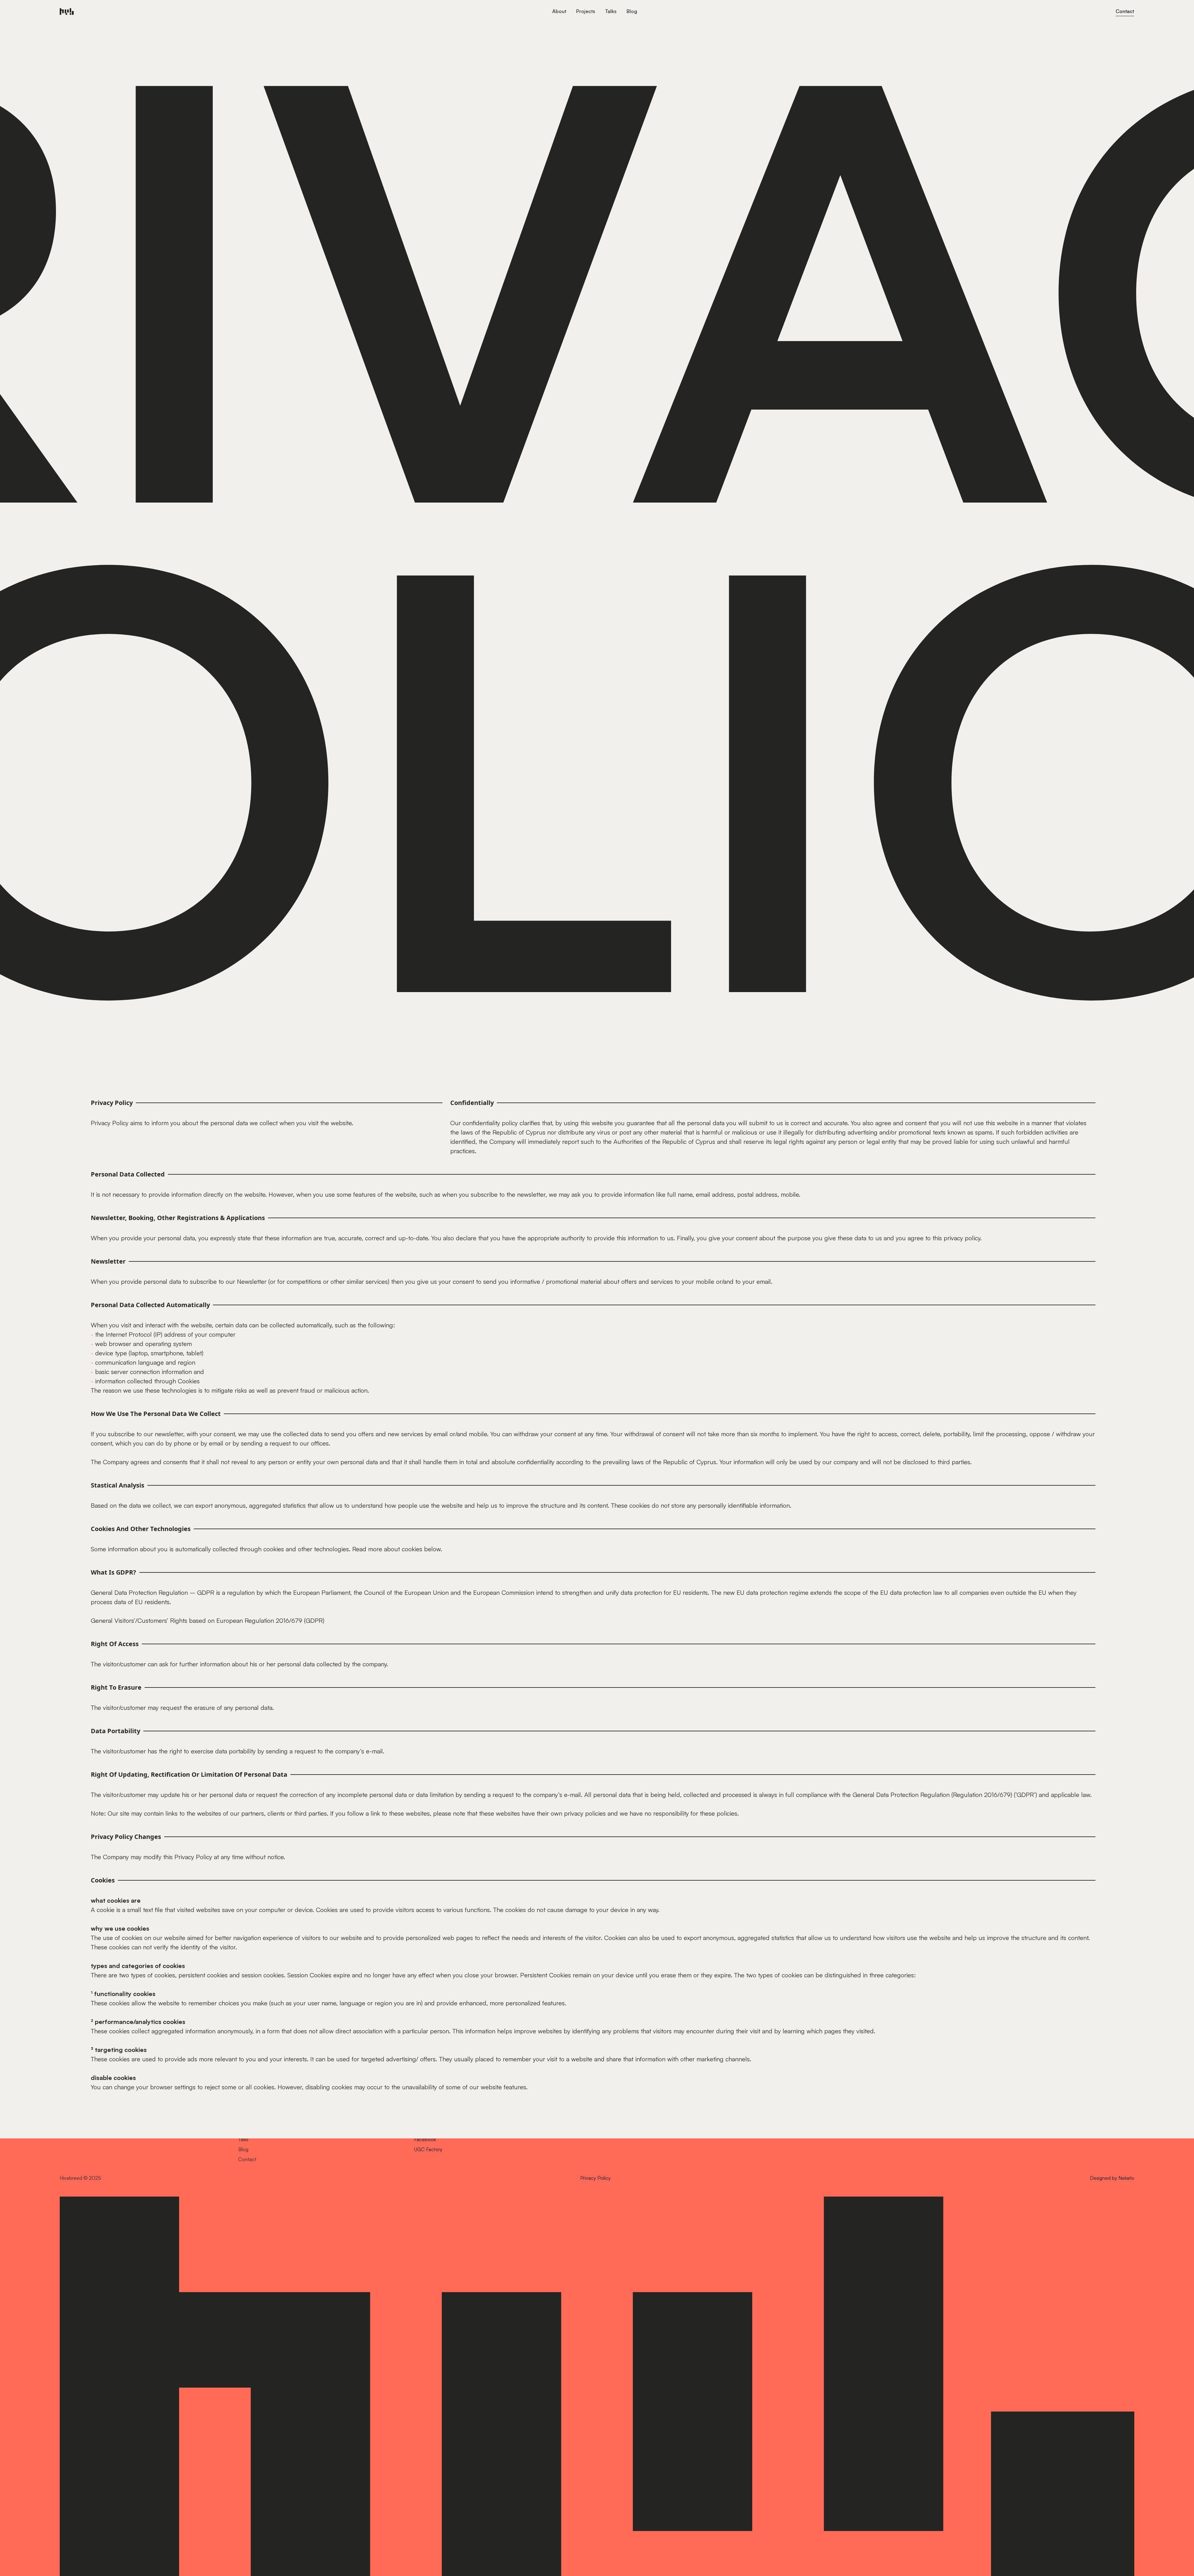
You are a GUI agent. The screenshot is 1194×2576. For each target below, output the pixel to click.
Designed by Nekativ (1112, 2178)
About (559, 11)
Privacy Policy (595, 2178)
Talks (611, 11)
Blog (632, 11)
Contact (1125, 11)
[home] (303, 11)
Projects (586, 11)
